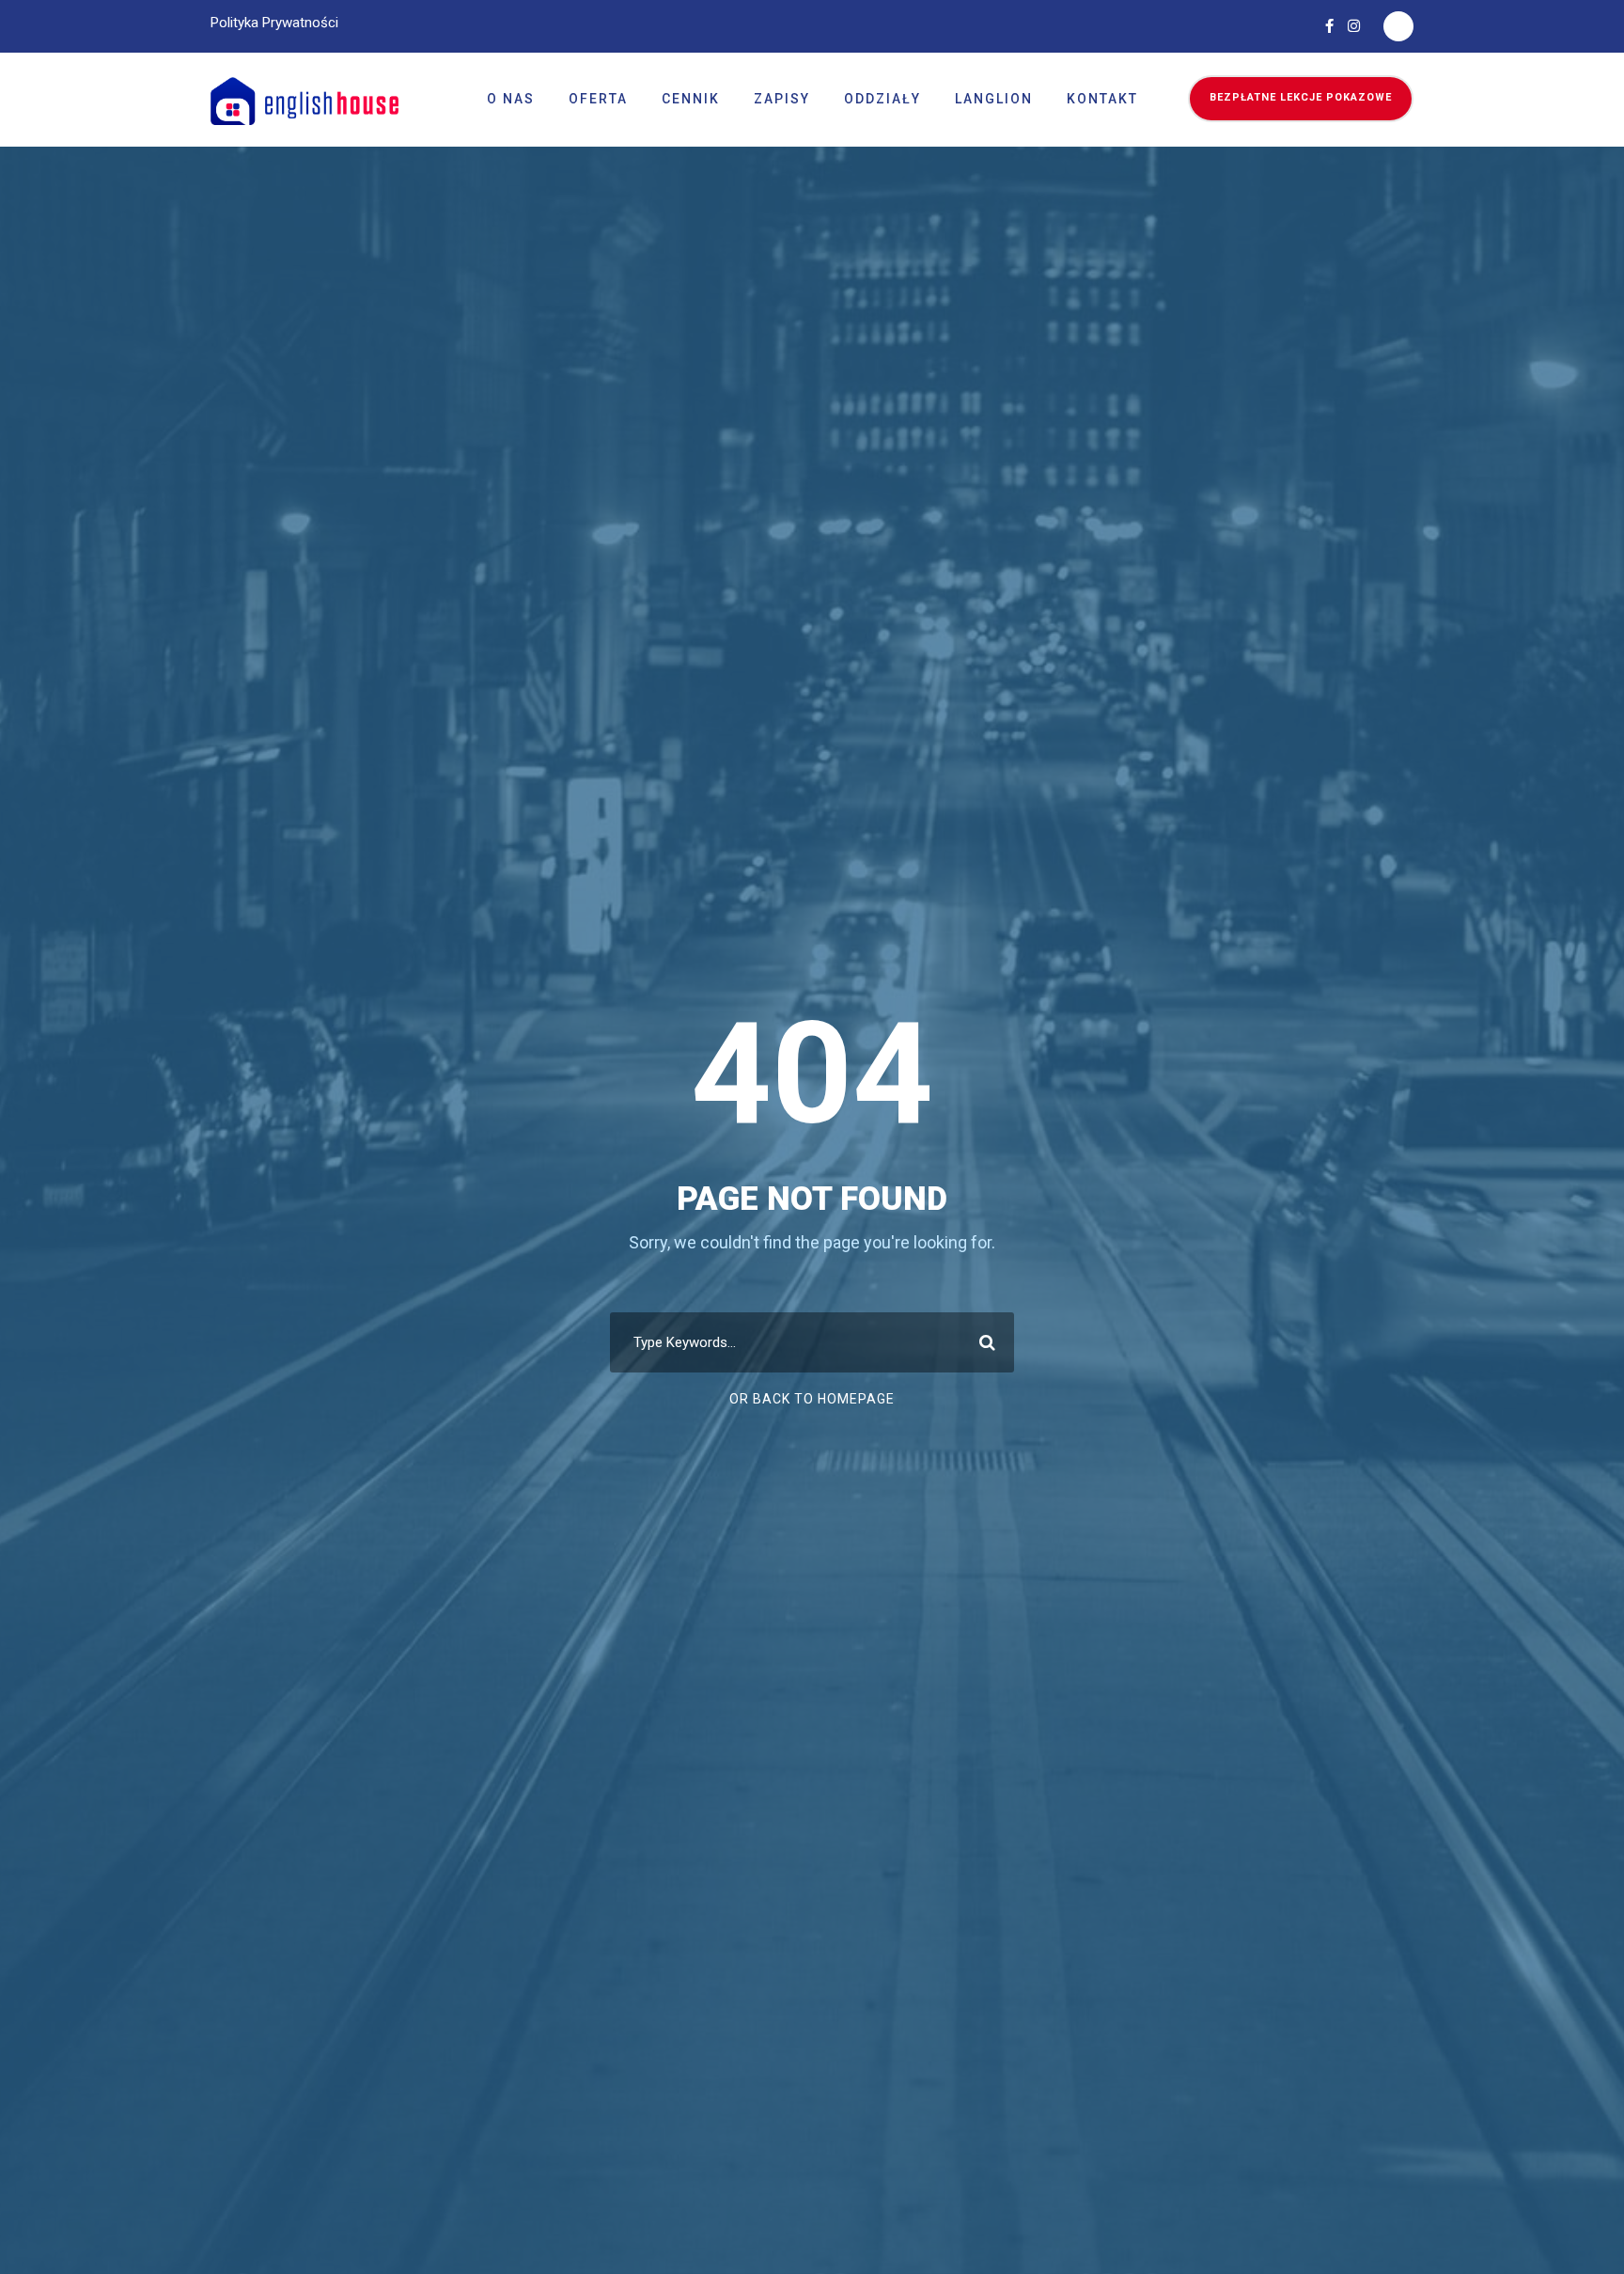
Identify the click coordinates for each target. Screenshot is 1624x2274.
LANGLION (994, 99)
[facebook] (1329, 26)
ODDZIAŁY (882, 99)
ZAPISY (782, 99)
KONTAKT (1102, 99)
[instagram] (1354, 26)
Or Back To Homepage (812, 1399)
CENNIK (691, 99)
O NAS (511, 99)
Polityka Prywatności (274, 23)
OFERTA (598, 99)
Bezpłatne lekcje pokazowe (1301, 97)
